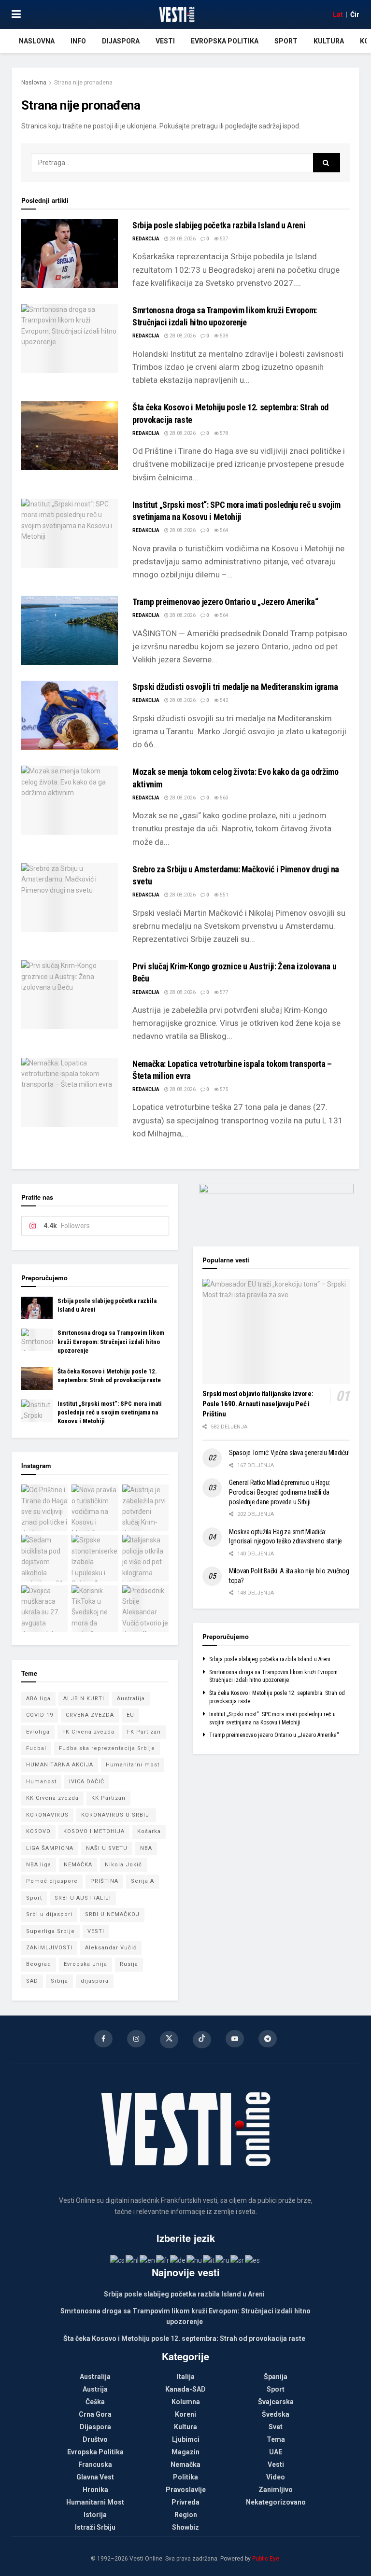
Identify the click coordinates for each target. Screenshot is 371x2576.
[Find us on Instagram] (136, 2039)
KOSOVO (38, 1831)
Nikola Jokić (123, 1865)
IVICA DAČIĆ (87, 1782)
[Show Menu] (16, 14)
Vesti (165, 41)
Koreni (185, 2414)
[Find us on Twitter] (169, 2040)
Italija (186, 2377)
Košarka (149, 1831)
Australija (131, 1699)
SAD (32, 1981)
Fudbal (36, 1748)
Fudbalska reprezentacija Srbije (107, 1748)
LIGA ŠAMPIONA (50, 1848)
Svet (276, 2427)
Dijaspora (121, 41)
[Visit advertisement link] (276, 1208)
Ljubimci (186, 2439)
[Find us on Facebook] (103, 2039)
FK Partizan (144, 1732)
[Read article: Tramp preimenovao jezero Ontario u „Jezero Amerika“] (70, 630)
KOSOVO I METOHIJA (94, 1831)
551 (224, 895)
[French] (163, 2260)
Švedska (276, 2414)
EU (130, 1715)
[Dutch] (133, 2260)
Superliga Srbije (50, 1931)
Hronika (95, 2490)
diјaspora (95, 1981)
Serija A (143, 1881)
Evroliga (38, 1732)
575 (224, 1089)
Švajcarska (276, 2402)
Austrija (95, 2389)
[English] (148, 2260)
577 (224, 992)
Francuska (95, 2464)
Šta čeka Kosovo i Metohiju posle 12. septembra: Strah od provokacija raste (184, 2338)
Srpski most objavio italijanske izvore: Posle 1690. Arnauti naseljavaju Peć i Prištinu (258, 1404)
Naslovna (37, 41)
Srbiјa (59, 1981)
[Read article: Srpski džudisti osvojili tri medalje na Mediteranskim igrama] (70, 715)
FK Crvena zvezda (88, 1732)
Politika (185, 2477)
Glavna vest (95, 2477)
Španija (276, 2377)
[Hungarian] (195, 2260)
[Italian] (209, 2260)
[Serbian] (238, 2260)
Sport (286, 41)
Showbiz (185, 2527)
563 (224, 798)
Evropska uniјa (86, 1964)
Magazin (185, 2452)
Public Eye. (266, 2559)
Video (276, 2477)
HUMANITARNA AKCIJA (60, 1765)
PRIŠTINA (104, 1881)
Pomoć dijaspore (52, 1881)
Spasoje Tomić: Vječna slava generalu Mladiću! (289, 1453)
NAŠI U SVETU (107, 1848)
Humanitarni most (133, 1765)
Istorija (95, 2515)
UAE (276, 2452)
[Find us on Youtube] (235, 2039)
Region (186, 2515)
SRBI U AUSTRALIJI (83, 1898)
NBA (146, 1848)
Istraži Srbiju (95, 2527)
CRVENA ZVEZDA (90, 1715)
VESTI (96, 1931)
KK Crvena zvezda (52, 1798)
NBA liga (39, 1865)
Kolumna (186, 2402)
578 (224, 433)
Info (78, 41)
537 (224, 239)
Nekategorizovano (276, 2502)
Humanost (41, 1782)
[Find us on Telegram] (268, 2039)
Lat (338, 14)
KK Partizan (108, 1798)
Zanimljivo (276, 2490)
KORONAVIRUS (47, 1815)
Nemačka (185, 2464)
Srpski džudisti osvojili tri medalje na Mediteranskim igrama (235, 687)
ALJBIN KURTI (84, 1699)
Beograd (39, 1964)
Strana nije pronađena (83, 83)
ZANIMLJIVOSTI (49, 1948)
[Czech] (118, 2260)
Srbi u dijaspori (49, 1914)
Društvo (95, 2439)
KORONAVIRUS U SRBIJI (116, 1815)
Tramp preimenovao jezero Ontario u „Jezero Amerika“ (225, 602)
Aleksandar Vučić (111, 1948)
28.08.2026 (182, 239)
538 (224, 336)
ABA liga (38, 1699)
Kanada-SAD (185, 2389)
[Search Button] (327, 163)
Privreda (185, 2502)
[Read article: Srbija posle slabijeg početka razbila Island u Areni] (70, 254)
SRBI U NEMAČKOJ (112, 1914)
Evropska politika (225, 41)
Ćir (355, 14)
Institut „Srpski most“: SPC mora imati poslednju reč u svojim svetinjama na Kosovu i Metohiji (110, 1412)
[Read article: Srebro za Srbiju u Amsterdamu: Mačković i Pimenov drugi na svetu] (70, 898)
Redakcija (146, 239)
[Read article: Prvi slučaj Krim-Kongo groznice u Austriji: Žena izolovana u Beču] (70, 995)
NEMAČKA (78, 1865)
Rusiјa (129, 1964)
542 (224, 700)
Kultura (329, 41)
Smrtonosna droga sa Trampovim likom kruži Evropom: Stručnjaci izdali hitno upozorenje (111, 1341)
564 (224, 530)
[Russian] (223, 2260)
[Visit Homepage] (177, 14)
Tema (276, 2439)
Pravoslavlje (186, 2490)
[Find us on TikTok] (202, 2040)
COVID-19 (40, 1715)
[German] (178, 2260)
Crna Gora (95, 2414)
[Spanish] (253, 2260)
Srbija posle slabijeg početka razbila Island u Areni (219, 225)
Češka (95, 2402)
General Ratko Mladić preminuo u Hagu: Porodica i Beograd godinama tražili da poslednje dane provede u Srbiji (280, 1492)
